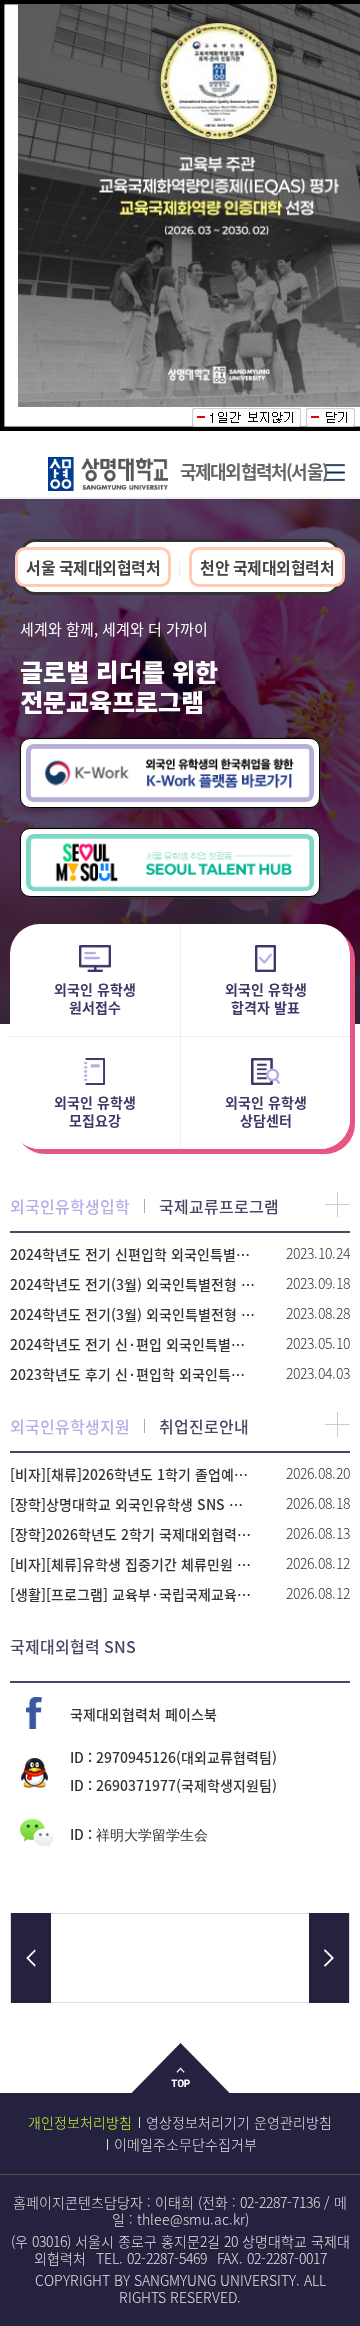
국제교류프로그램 (219, 1206)
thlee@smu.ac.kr (191, 2219)
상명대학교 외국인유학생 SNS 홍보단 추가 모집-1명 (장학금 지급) (132, 1504)
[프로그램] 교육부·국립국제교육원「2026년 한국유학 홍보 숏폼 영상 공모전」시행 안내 (132, 1594)
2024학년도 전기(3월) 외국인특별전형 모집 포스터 (132, 1284)
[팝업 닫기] (330, 417)
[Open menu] (335, 471)
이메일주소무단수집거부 (185, 2144)
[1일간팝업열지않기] (246, 417)
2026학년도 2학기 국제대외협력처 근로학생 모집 (132, 1534)
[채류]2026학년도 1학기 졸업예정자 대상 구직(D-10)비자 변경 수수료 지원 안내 (132, 1474)
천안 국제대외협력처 (267, 567)
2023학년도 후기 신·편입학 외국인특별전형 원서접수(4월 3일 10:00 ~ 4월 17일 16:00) (132, 1374)
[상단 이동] (180, 2083)
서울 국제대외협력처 (93, 567)
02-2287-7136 (280, 2202)
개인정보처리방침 (80, 2122)
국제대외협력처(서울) (253, 471)
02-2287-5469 (167, 2258)
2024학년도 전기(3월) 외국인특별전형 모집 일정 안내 (132, 1314)
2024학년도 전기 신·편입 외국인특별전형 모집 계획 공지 (132, 1344)
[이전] (31, 1958)
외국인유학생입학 (70, 1206)
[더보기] (337, 1203)
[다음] (329, 1958)
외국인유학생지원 (70, 1426)
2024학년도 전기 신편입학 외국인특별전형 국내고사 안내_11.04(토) (132, 1254)
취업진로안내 (204, 1426)
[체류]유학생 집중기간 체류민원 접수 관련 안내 (132, 1564)
